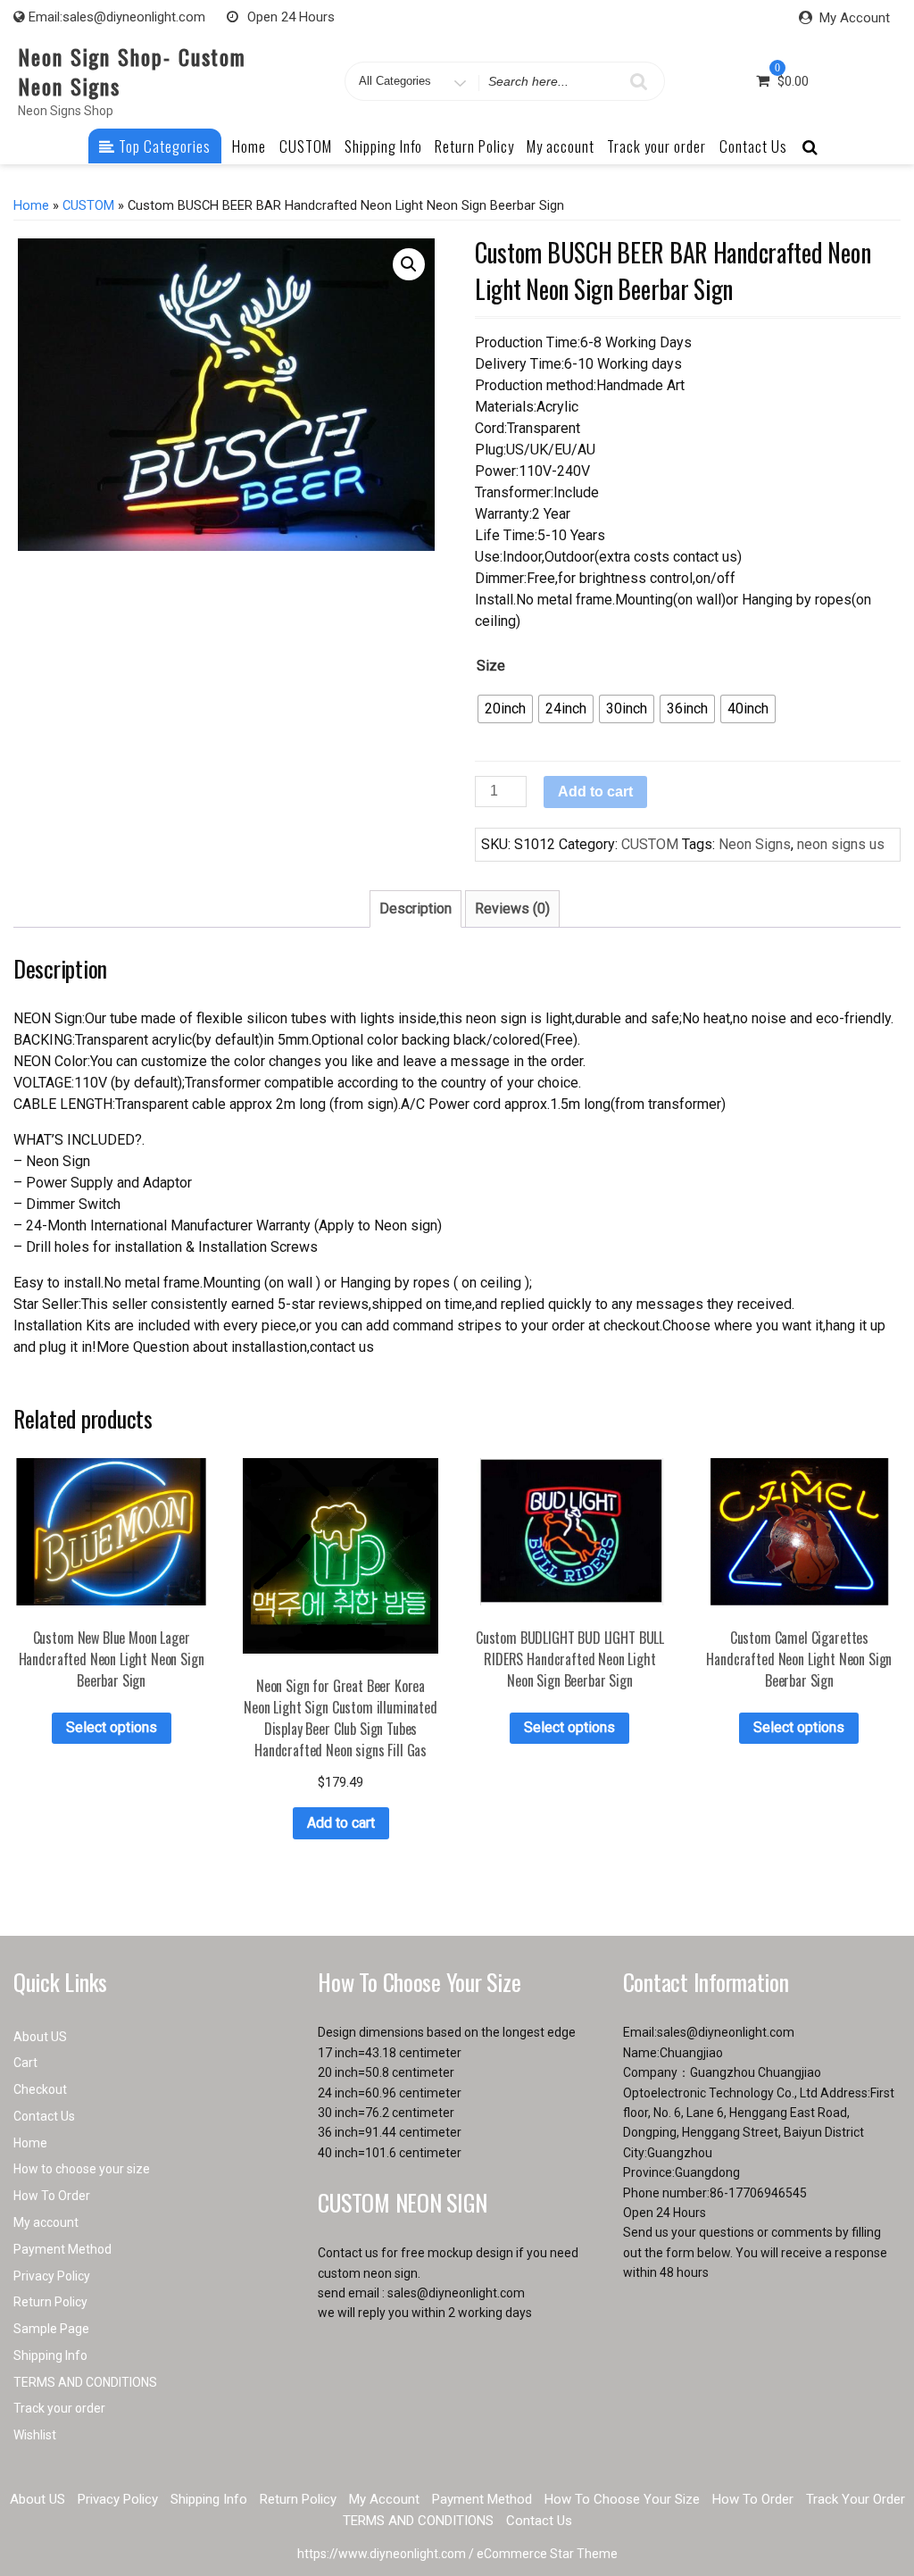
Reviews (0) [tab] (512, 909)
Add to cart (595, 792)
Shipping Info (383, 146)
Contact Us (753, 146)
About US (40, 2037)
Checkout (40, 2089)
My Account (855, 18)
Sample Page (51, 2329)
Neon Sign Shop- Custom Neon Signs (132, 71)
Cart (25, 2063)
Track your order (656, 146)
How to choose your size (82, 2169)
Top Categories (163, 146)
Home (249, 146)
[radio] (505, 709)
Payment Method (62, 2249)
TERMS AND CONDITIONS (85, 2382)
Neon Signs (755, 844)
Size (491, 666)
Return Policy (474, 146)
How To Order (52, 2196)
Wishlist (35, 2435)
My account (561, 146)
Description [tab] (415, 909)
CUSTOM (306, 146)
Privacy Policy (52, 2276)
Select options (112, 1727)
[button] (409, 264)
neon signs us (841, 844)
